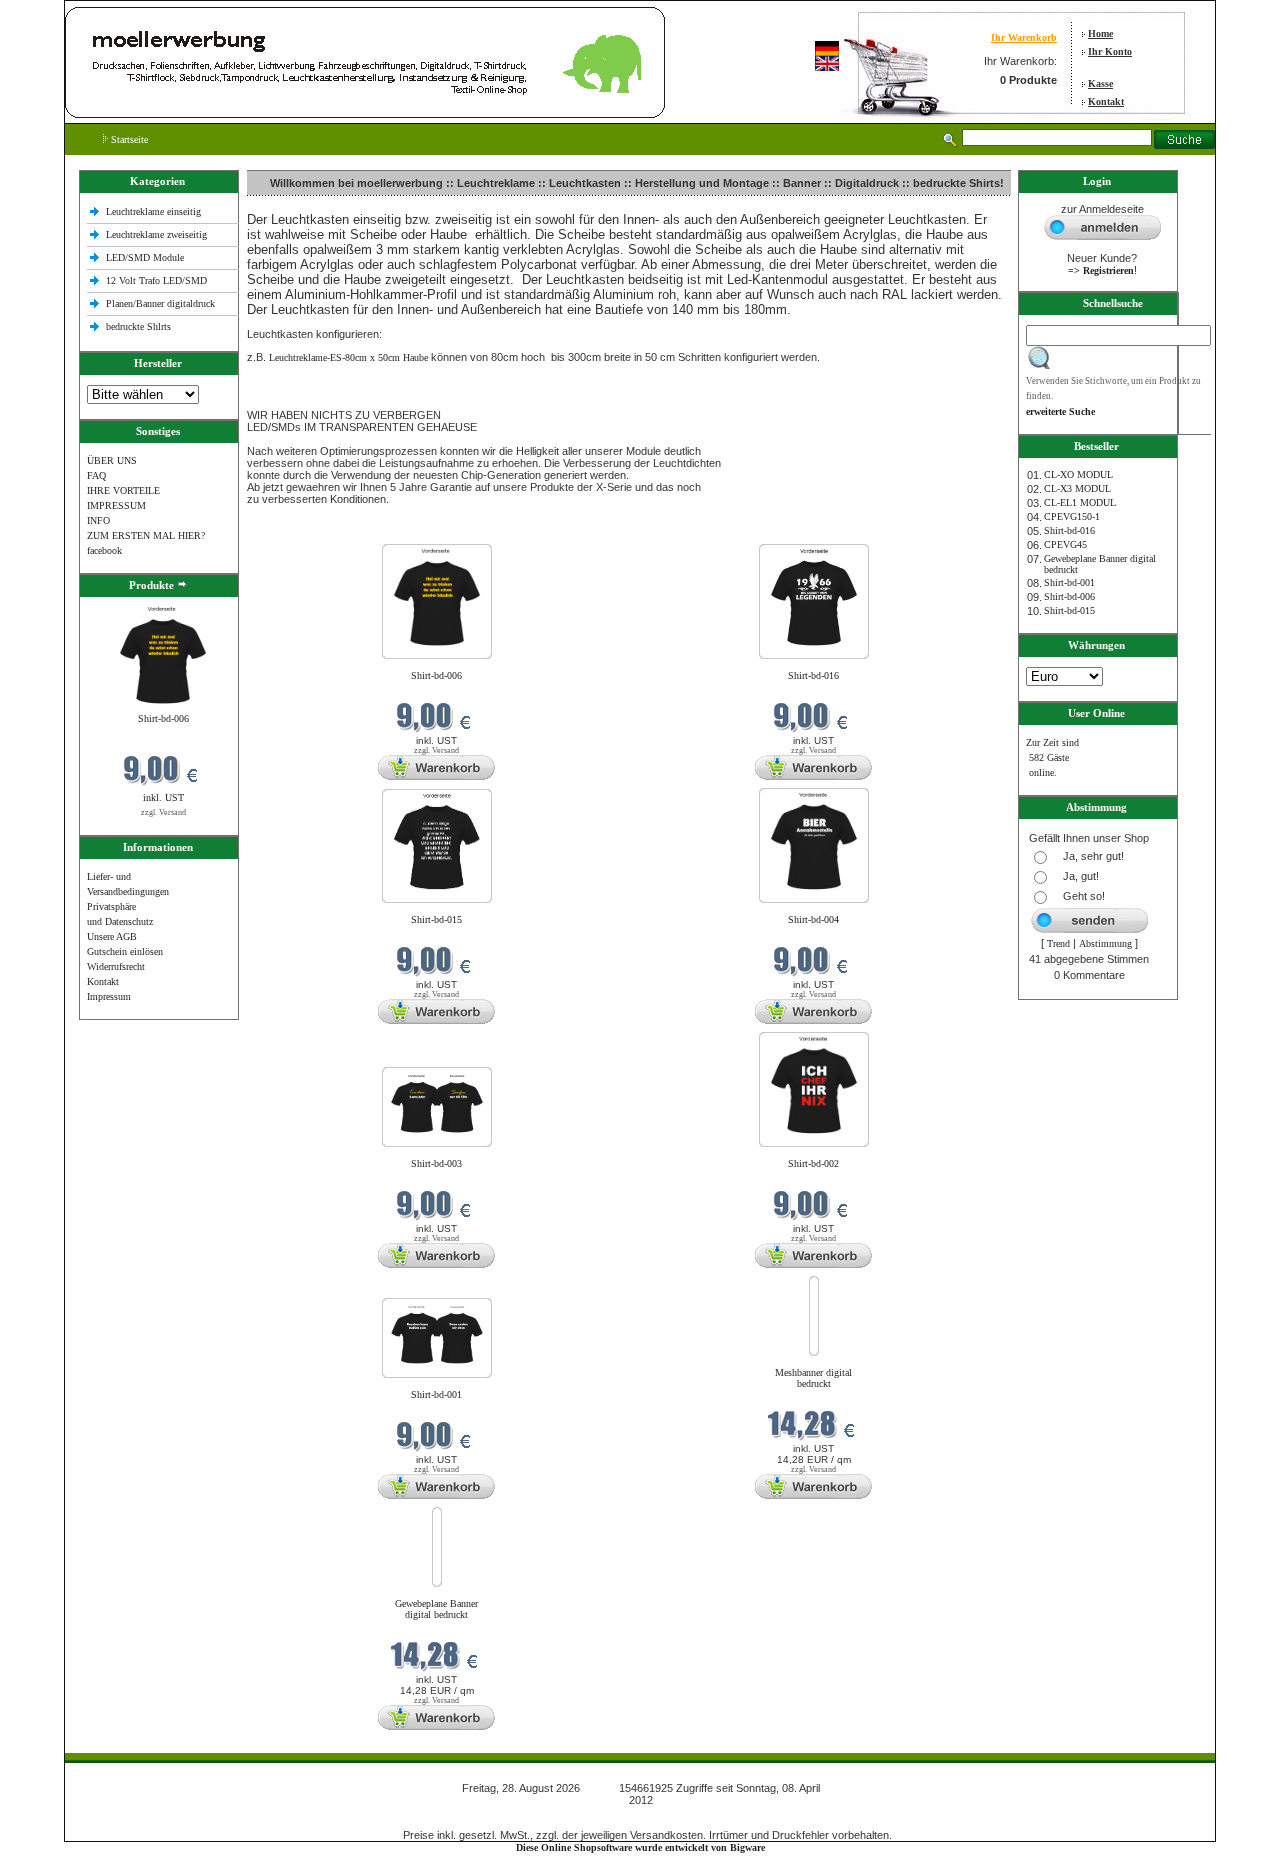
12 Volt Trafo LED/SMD (156, 280)
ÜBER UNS (112, 460)
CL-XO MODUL (1078, 474)
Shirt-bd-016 (813, 675)
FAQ (96, 475)
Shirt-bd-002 (813, 1163)
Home (1100, 33)
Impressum (109, 996)
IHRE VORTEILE (123, 490)
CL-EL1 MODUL (1080, 502)
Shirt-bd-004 (813, 919)
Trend (1058, 943)
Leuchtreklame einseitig (155, 211)
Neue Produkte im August (302, 531)
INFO (98, 520)
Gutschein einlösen (125, 951)
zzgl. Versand (163, 812)
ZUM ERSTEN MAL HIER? (146, 535)
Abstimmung (1105, 943)
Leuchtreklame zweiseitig (158, 234)
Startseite (128, 139)
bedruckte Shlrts (138, 326)
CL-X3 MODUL (1077, 488)
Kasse (1100, 83)
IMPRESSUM (116, 505)
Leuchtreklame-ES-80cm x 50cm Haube (348, 357)
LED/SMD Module (145, 257)
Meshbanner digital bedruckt (813, 1378)
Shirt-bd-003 (436, 1163)
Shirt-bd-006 (163, 718)
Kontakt (1106, 101)
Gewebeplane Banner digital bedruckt (436, 1609)
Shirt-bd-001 (436, 1394)
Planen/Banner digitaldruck (160, 303)
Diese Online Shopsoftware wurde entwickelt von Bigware (640, 1847)
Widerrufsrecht (116, 966)
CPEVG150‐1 (1072, 516)
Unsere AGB (112, 936)
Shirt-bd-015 (436, 919)
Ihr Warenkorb (1024, 37)
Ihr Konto (1110, 51)
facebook (104, 550)
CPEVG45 (1065, 544)
